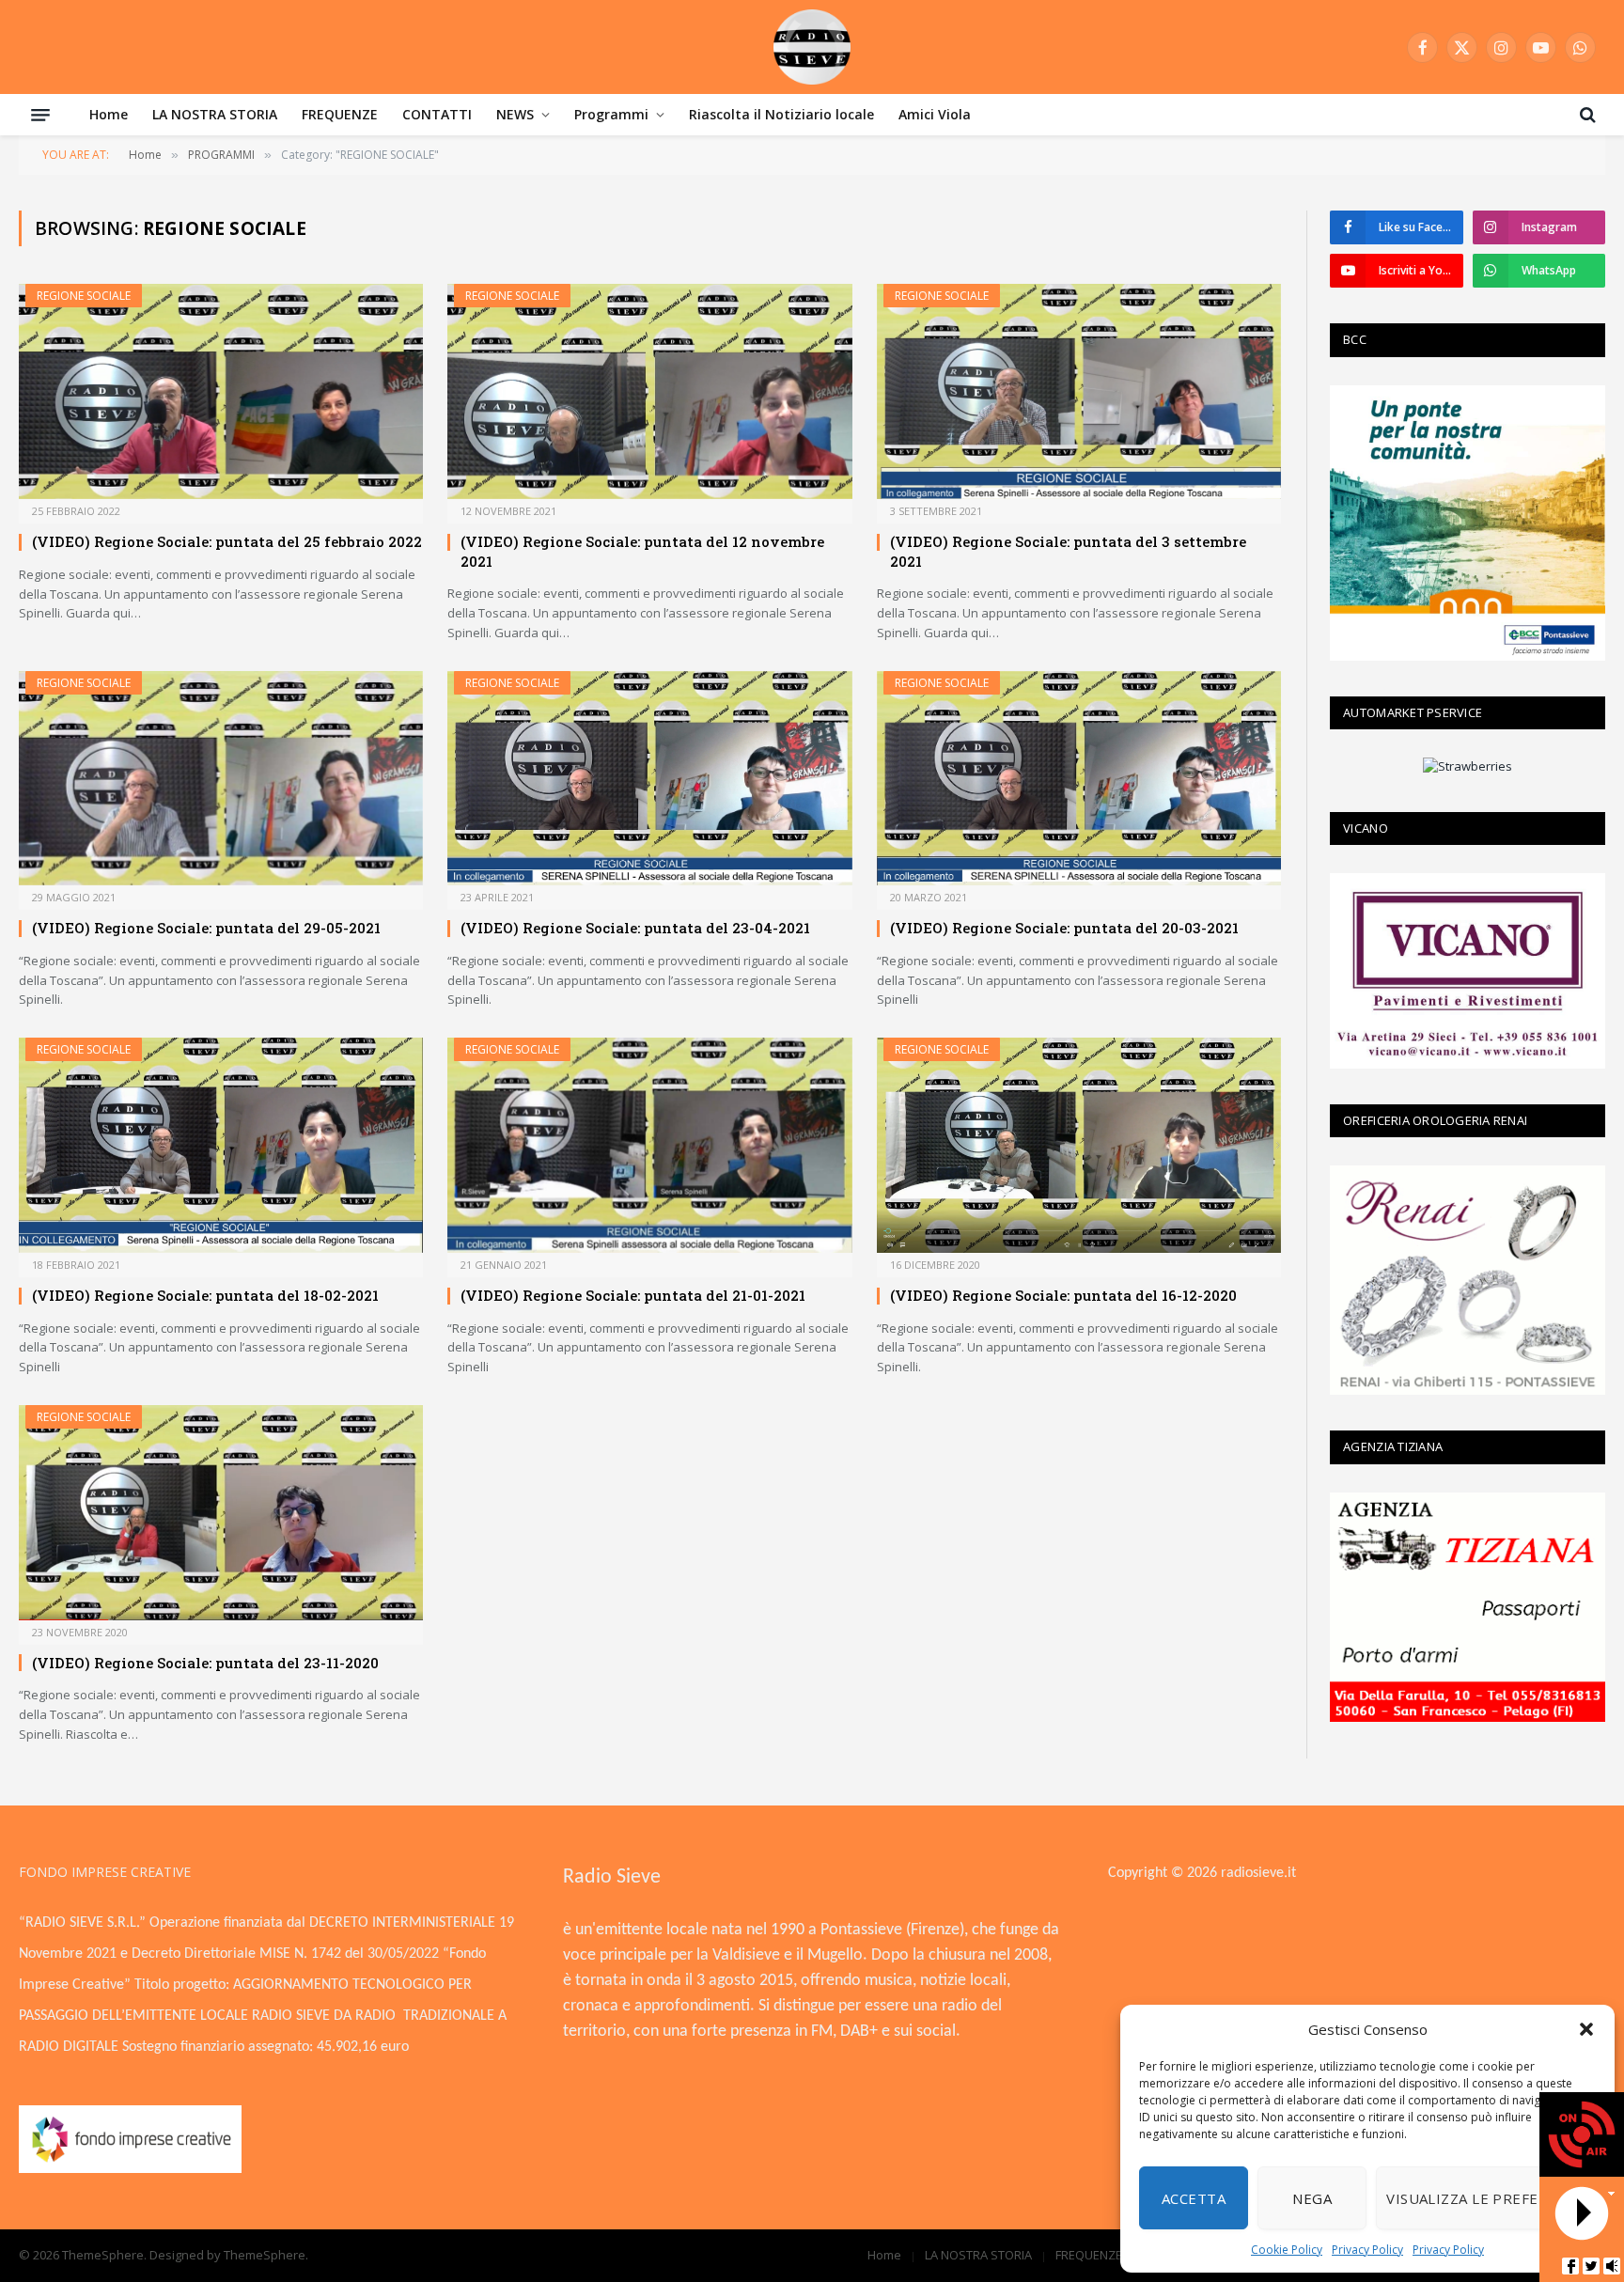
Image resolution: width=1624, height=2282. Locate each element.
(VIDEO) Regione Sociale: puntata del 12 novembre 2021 (642, 551)
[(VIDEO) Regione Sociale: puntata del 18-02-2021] (221, 1145)
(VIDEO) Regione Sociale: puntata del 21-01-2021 (633, 1295)
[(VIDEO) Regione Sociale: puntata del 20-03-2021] (1079, 779)
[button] (1586, 2029)
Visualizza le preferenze (1486, 2198)
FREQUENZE (340, 114)
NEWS (515, 114)
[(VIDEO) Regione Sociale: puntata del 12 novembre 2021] (649, 391)
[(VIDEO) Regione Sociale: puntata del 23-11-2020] (221, 1513)
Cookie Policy (1287, 2250)
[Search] (1586, 115)
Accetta (1194, 2198)
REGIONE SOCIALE (84, 296)
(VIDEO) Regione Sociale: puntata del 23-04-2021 (635, 928)
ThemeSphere (265, 2255)
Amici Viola (935, 114)
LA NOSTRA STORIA (215, 114)
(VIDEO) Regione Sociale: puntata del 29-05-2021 (206, 928)
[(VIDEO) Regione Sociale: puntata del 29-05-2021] (221, 779)
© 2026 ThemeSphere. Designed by (121, 2255)
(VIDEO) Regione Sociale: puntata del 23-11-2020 (205, 1663)
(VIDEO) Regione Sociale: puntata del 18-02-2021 (205, 1295)
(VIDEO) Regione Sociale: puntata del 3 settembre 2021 (1068, 551)
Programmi (611, 114)
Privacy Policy (1367, 2250)
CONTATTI (437, 114)
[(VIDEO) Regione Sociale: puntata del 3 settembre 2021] (1079, 391)
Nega (1312, 2198)
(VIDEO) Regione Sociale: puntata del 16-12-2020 (1063, 1295)
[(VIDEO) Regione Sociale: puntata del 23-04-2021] (649, 779)
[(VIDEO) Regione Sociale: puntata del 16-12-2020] (1079, 1145)
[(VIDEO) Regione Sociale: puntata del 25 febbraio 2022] (221, 391)
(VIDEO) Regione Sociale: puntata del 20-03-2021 (1064, 928)
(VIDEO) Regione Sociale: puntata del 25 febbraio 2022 (227, 541)
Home (109, 114)
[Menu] (40, 115)
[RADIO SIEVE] (812, 47)
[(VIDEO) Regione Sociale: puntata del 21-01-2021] (649, 1145)
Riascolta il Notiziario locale (781, 114)
